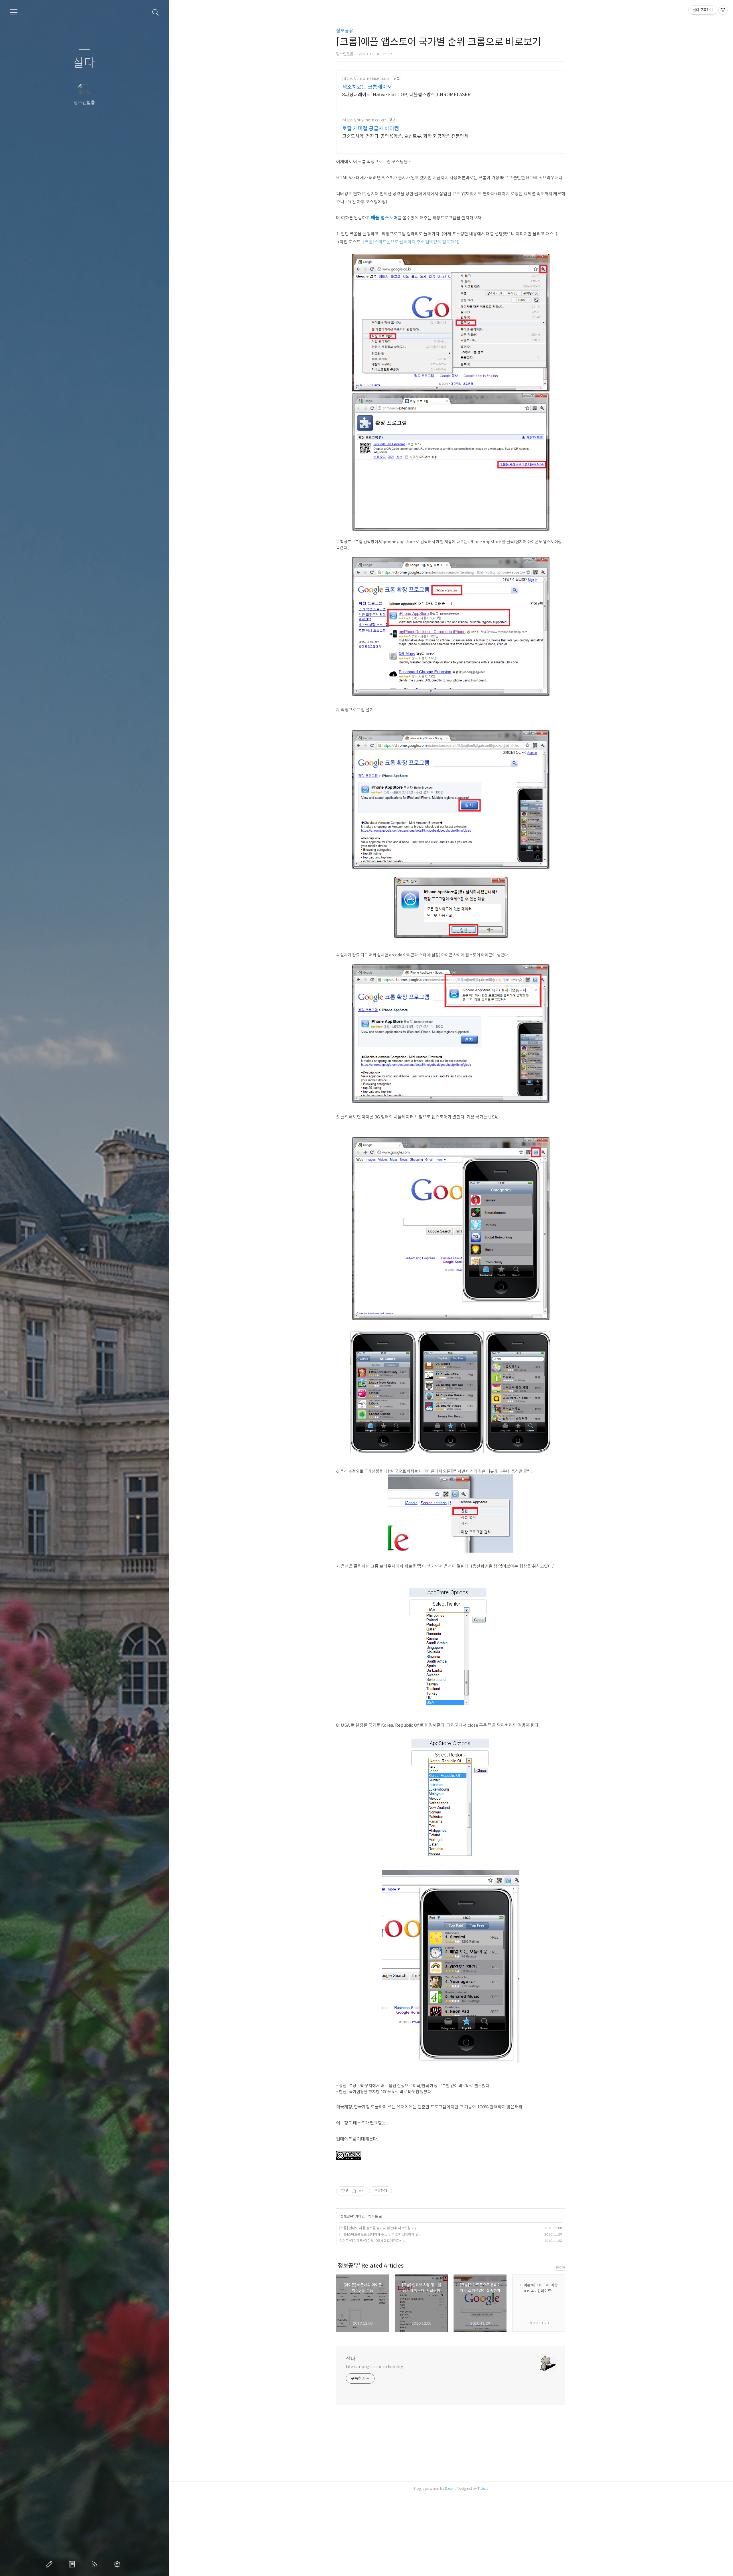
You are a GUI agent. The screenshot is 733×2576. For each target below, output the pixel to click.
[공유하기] (354, 2191)
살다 (84, 63)
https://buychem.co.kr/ (364, 120)
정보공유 (345, 31)
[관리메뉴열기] (723, 10)
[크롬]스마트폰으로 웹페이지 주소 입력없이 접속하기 (411, 242)
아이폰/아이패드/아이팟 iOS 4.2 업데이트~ (370, 2241)
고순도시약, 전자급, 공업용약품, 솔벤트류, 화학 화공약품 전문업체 (405, 136)
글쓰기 (50, 2564)
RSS (96, 2564)
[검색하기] (156, 12)
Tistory (483, 2489)
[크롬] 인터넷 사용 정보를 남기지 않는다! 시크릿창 (375, 2228)
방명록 (73, 2564)
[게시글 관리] (361, 2191)
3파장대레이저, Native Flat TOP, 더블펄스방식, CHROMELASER (406, 95)
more (561, 2267)
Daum (450, 2489)
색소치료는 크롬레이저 (367, 87)
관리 (118, 2564)
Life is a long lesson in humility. (375, 2367)
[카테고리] (14, 12)
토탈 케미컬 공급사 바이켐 (371, 129)
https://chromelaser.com (366, 79)
